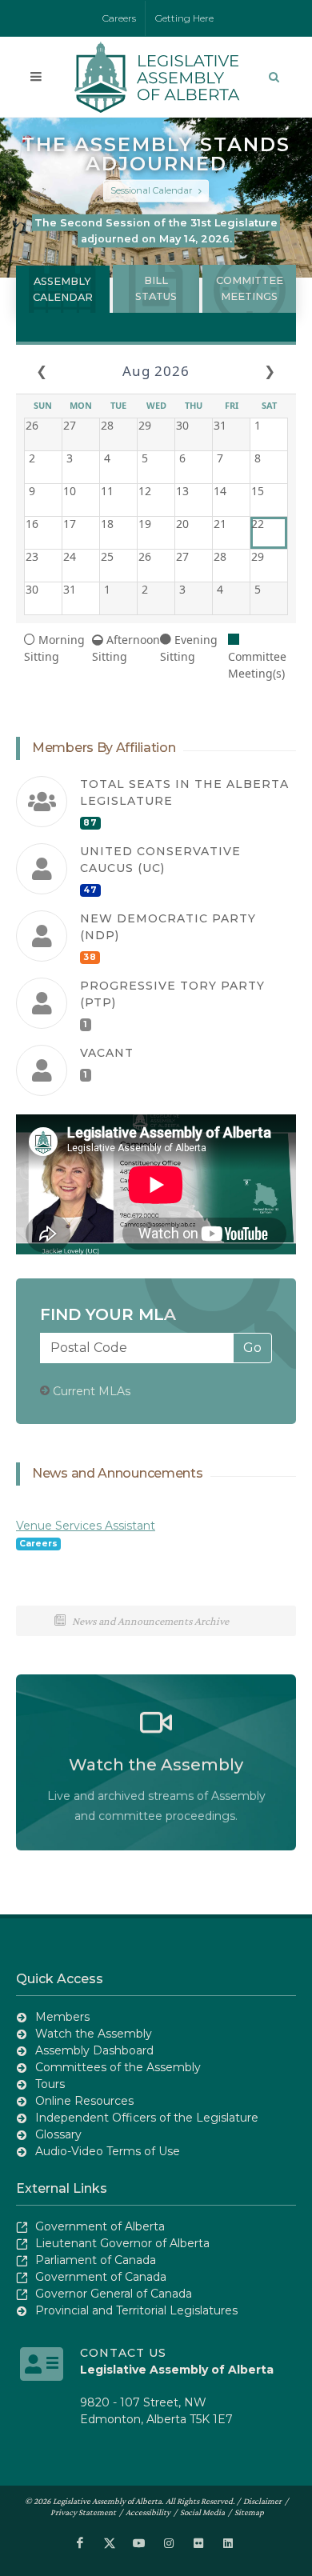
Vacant (107, 1053)
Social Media (202, 2512)
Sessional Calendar (153, 190)
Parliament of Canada (96, 2260)
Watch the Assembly (94, 2034)
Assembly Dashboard (94, 2050)
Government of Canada (101, 2277)
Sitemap (249, 2512)
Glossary (58, 2134)
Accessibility (148, 2512)
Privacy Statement (83, 2512)
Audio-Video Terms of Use (108, 2151)
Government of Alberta (100, 2226)
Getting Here (184, 18)
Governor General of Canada (114, 2294)
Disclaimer (262, 2501)
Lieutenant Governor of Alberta (122, 2243)
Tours (50, 2084)
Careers (119, 18)
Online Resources (84, 2101)
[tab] (63, 289)
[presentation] (63, 290)
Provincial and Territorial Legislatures (136, 2310)
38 (90, 957)
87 (90, 823)
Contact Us (123, 2353)
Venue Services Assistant (86, 1526)
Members (62, 2017)
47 (90, 890)
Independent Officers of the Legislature (147, 2118)
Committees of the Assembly (118, 2067)
